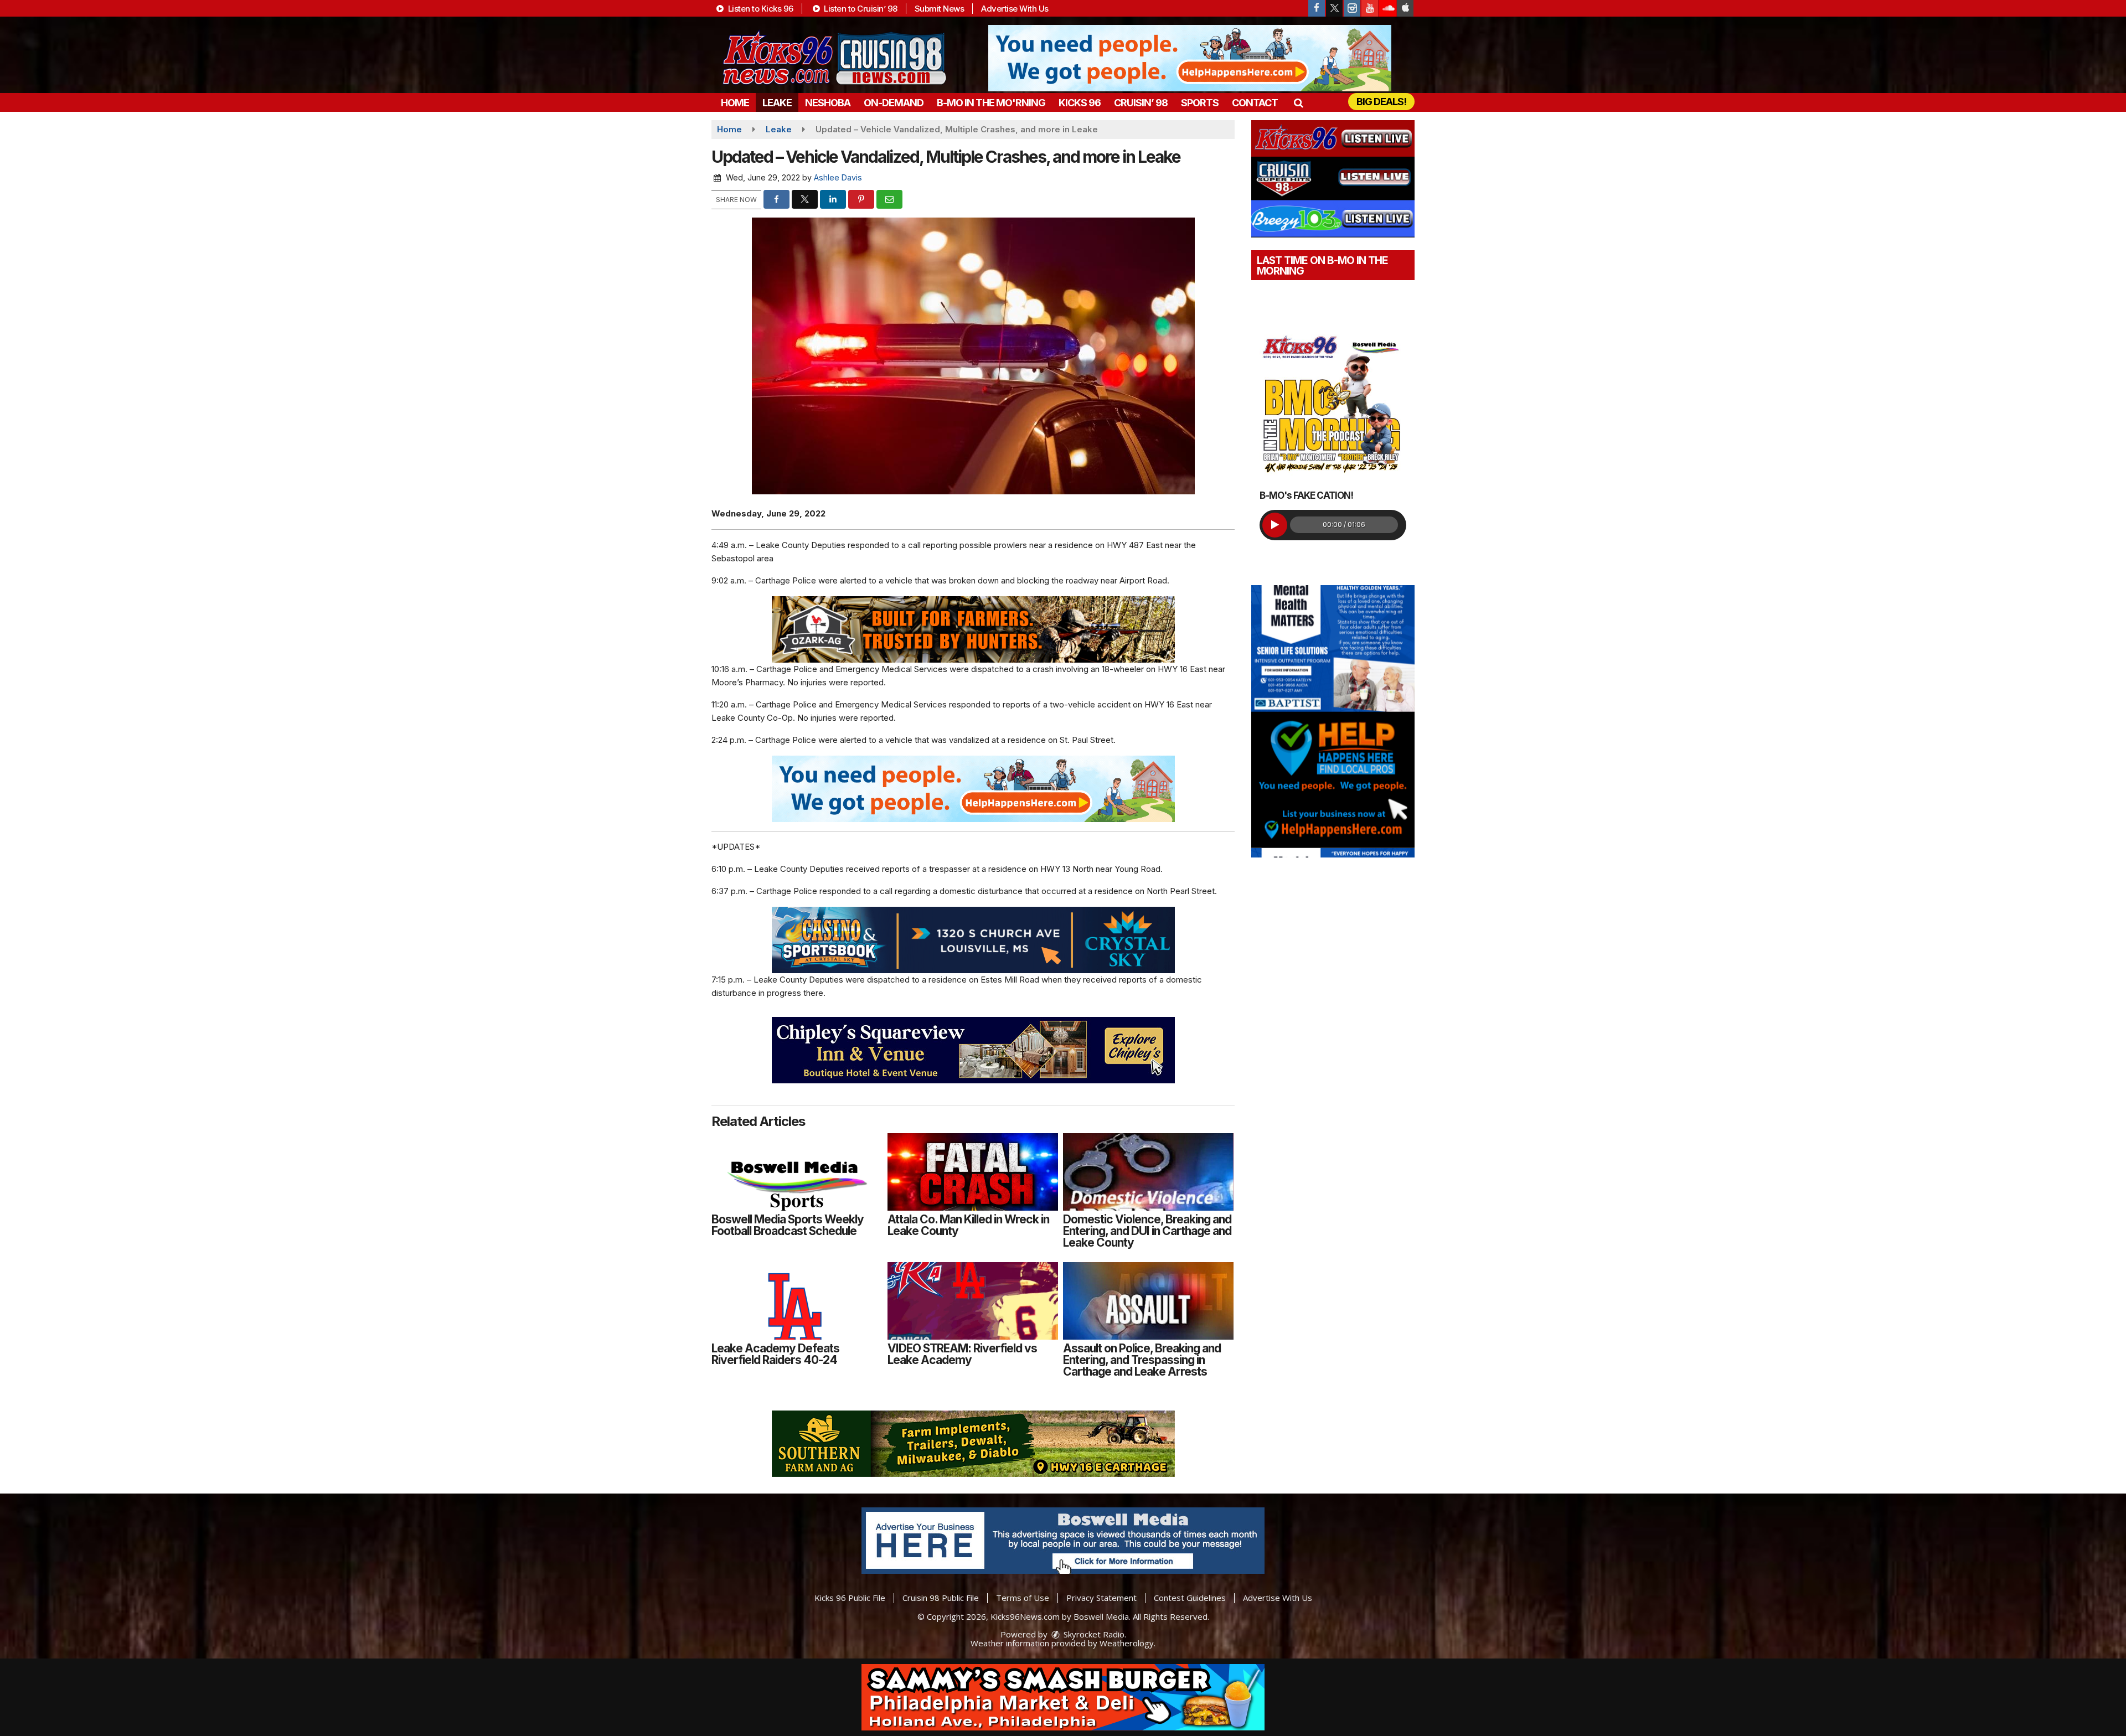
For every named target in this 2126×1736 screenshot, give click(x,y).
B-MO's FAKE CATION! (1306, 495)
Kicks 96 (1080, 103)
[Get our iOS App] (1405, 8)
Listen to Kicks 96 (760, 9)
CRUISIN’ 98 (1141, 103)
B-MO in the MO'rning (991, 103)
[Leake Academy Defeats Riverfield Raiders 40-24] (797, 1301)
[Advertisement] (1190, 58)
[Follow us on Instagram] (1352, 8)
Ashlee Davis (838, 177)
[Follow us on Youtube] (1370, 8)
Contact (1255, 103)
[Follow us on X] (1334, 8)
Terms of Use (1023, 1598)
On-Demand (894, 103)
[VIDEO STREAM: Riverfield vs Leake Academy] (973, 1301)
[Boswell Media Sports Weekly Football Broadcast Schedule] (797, 1172)
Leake (777, 103)
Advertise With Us (1015, 9)
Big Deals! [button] (1381, 102)
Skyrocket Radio (1093, 1634)
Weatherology (1127, 1643)
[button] (1298, 103)
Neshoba (828, 103)
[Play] (1275, 525)
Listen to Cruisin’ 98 (860, 9)
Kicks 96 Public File (850, 1598)
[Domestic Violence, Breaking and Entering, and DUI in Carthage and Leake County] (1148, 1172)
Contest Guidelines (1190, 1598)
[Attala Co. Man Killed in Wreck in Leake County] (973, 1172)
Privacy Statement (1101, 1598)
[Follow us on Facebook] (1317, 8)
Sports (1200, 103)
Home (735, 103)
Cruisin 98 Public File (941, 1598)
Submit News (940, 9)
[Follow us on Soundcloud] (1387, 8)
